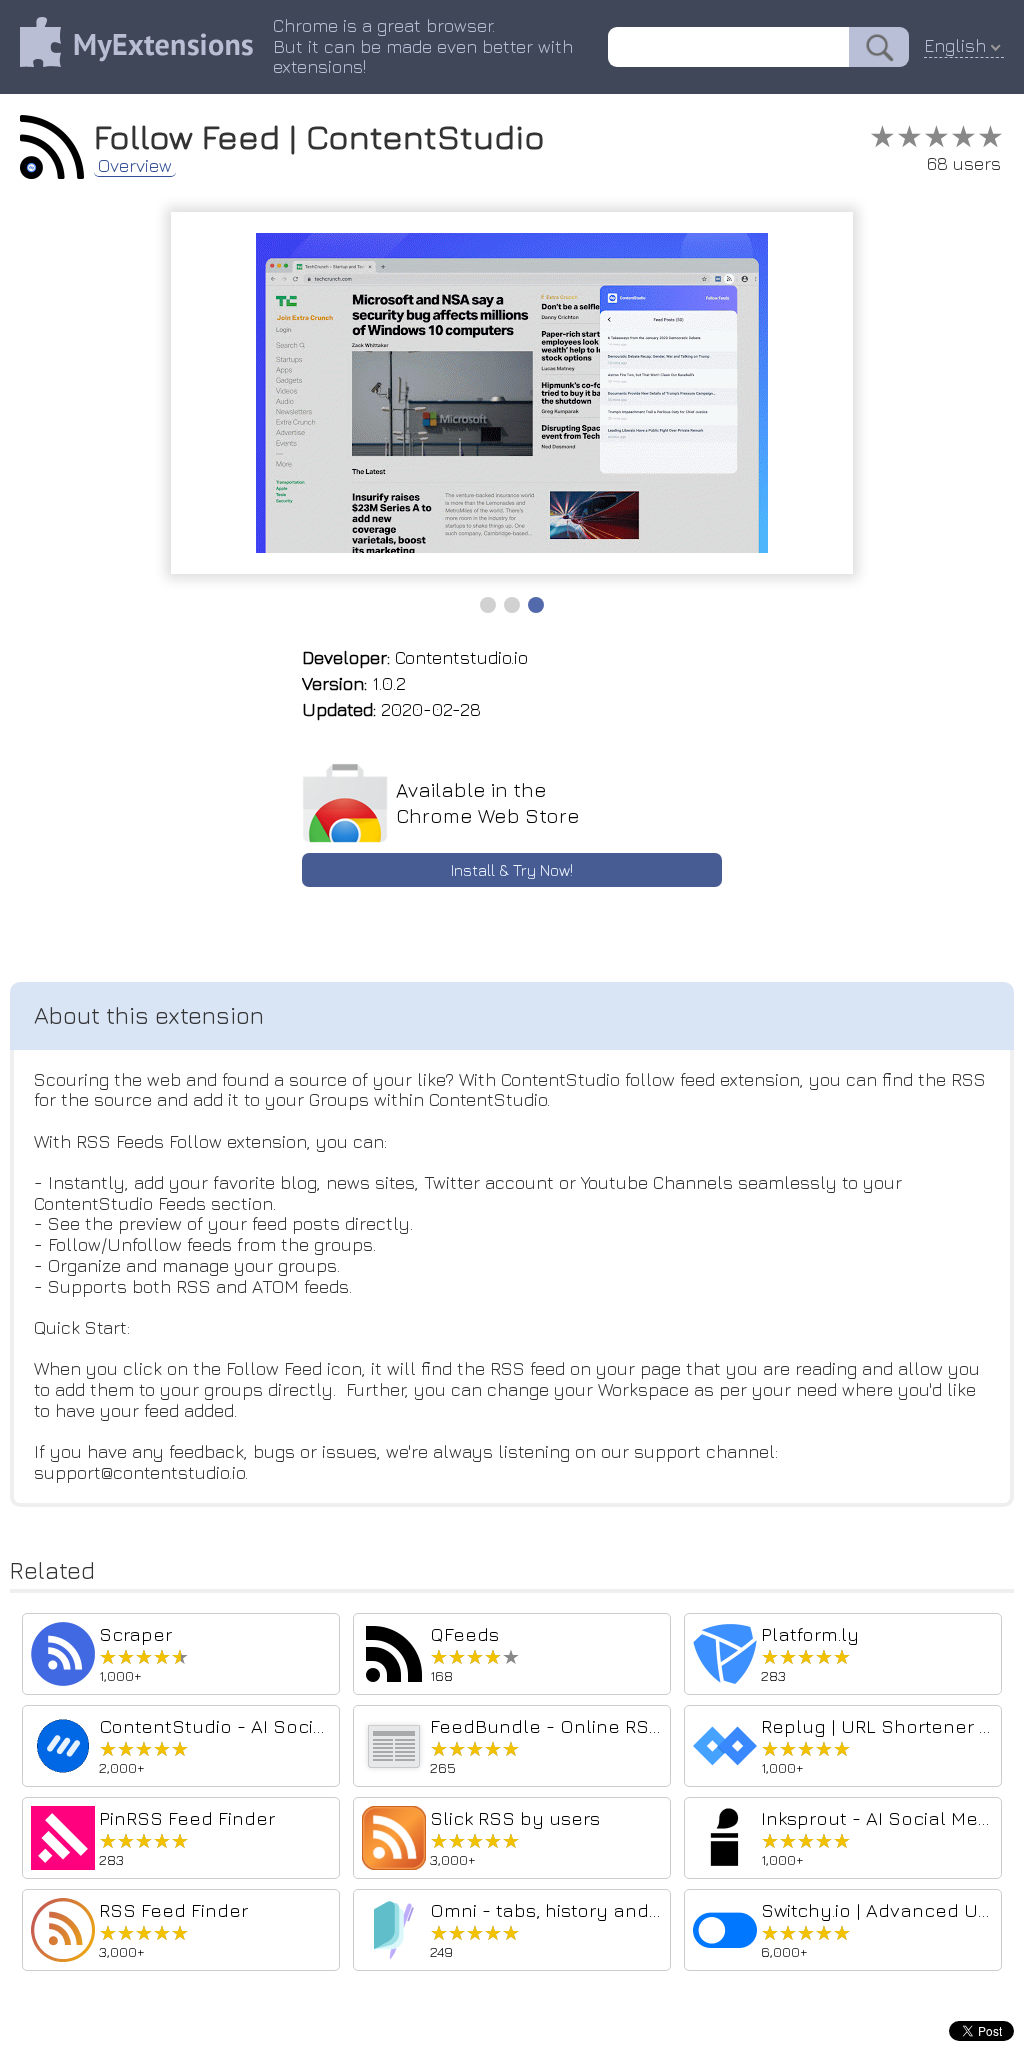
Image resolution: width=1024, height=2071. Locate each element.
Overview (135, 166)
